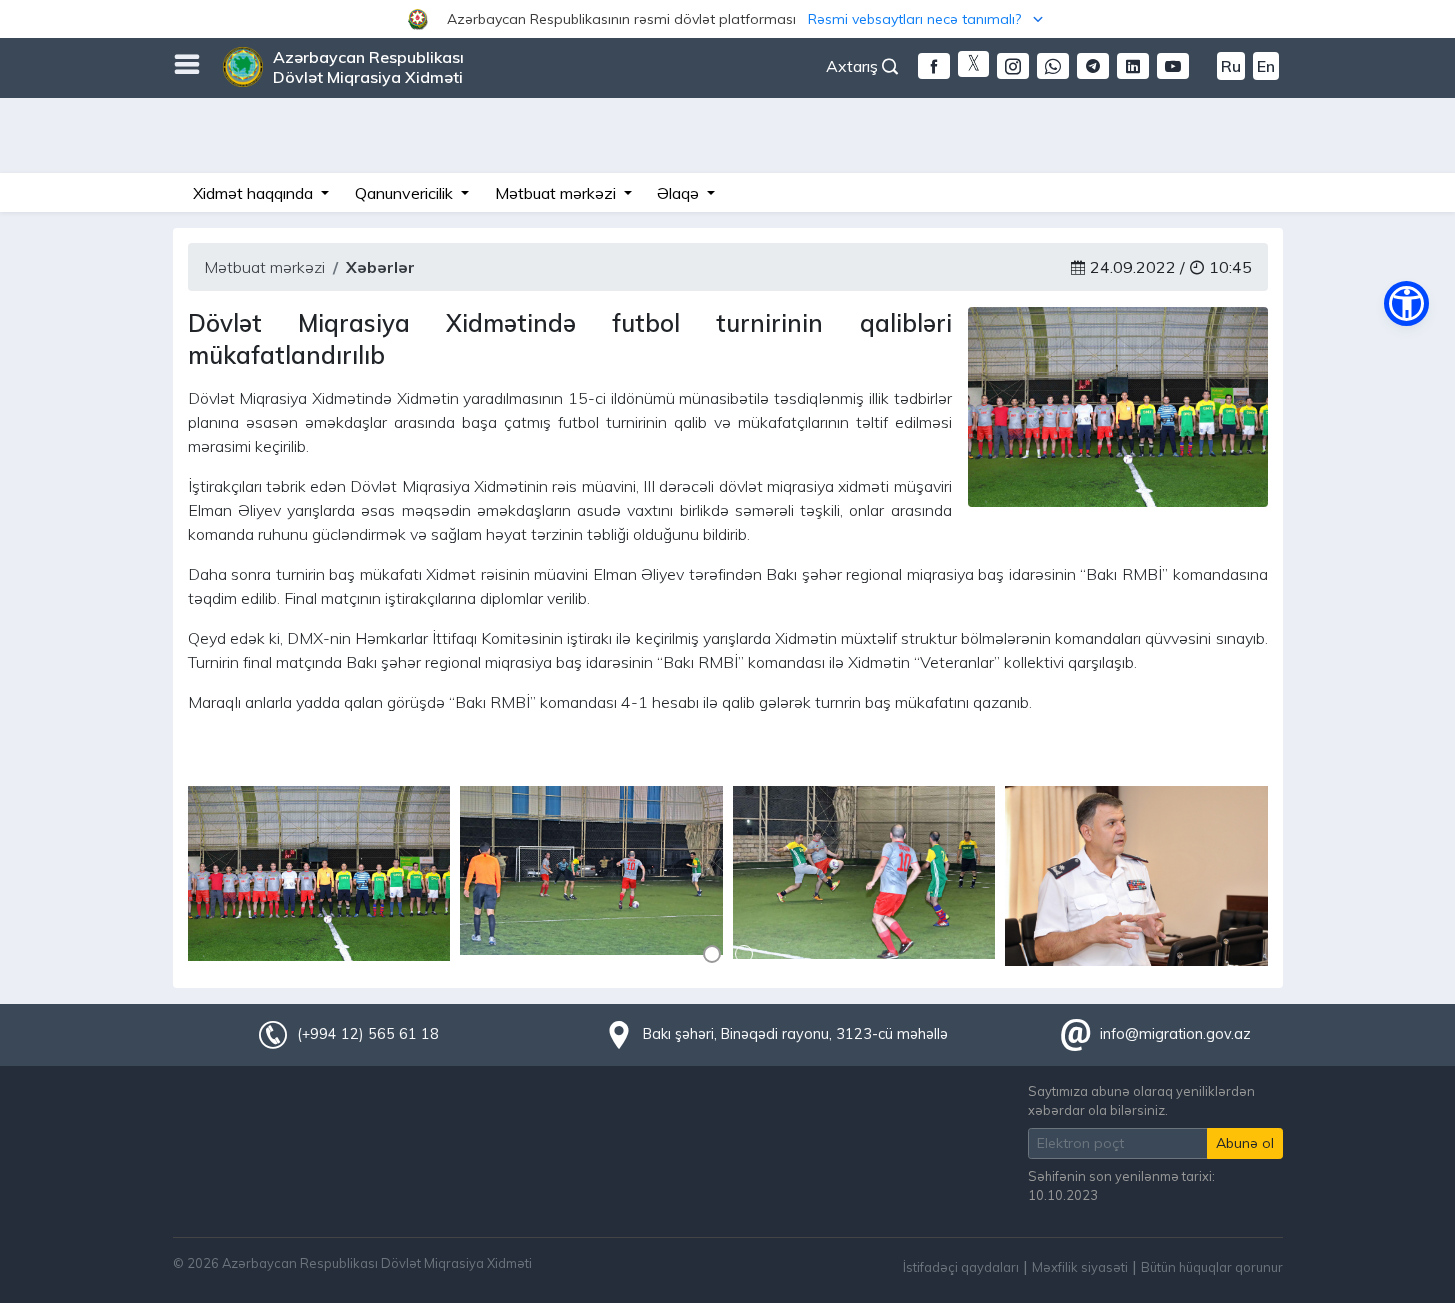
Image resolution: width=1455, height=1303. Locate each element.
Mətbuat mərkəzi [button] (557, 193)
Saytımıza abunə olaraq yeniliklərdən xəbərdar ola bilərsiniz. (1141, 1100)
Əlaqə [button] (680, 193)
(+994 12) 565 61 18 (368, 1034)
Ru (1231, 66)
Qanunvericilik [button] (406, 193)
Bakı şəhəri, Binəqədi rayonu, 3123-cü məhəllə (795, 1034)
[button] (727, 19)
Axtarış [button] (854, 66)
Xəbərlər (380, 267)
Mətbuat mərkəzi (264, 267)
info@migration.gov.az (1175, 1034)
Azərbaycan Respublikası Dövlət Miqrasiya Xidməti (368, 67)
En (1266, 66)
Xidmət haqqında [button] (255, 193)
